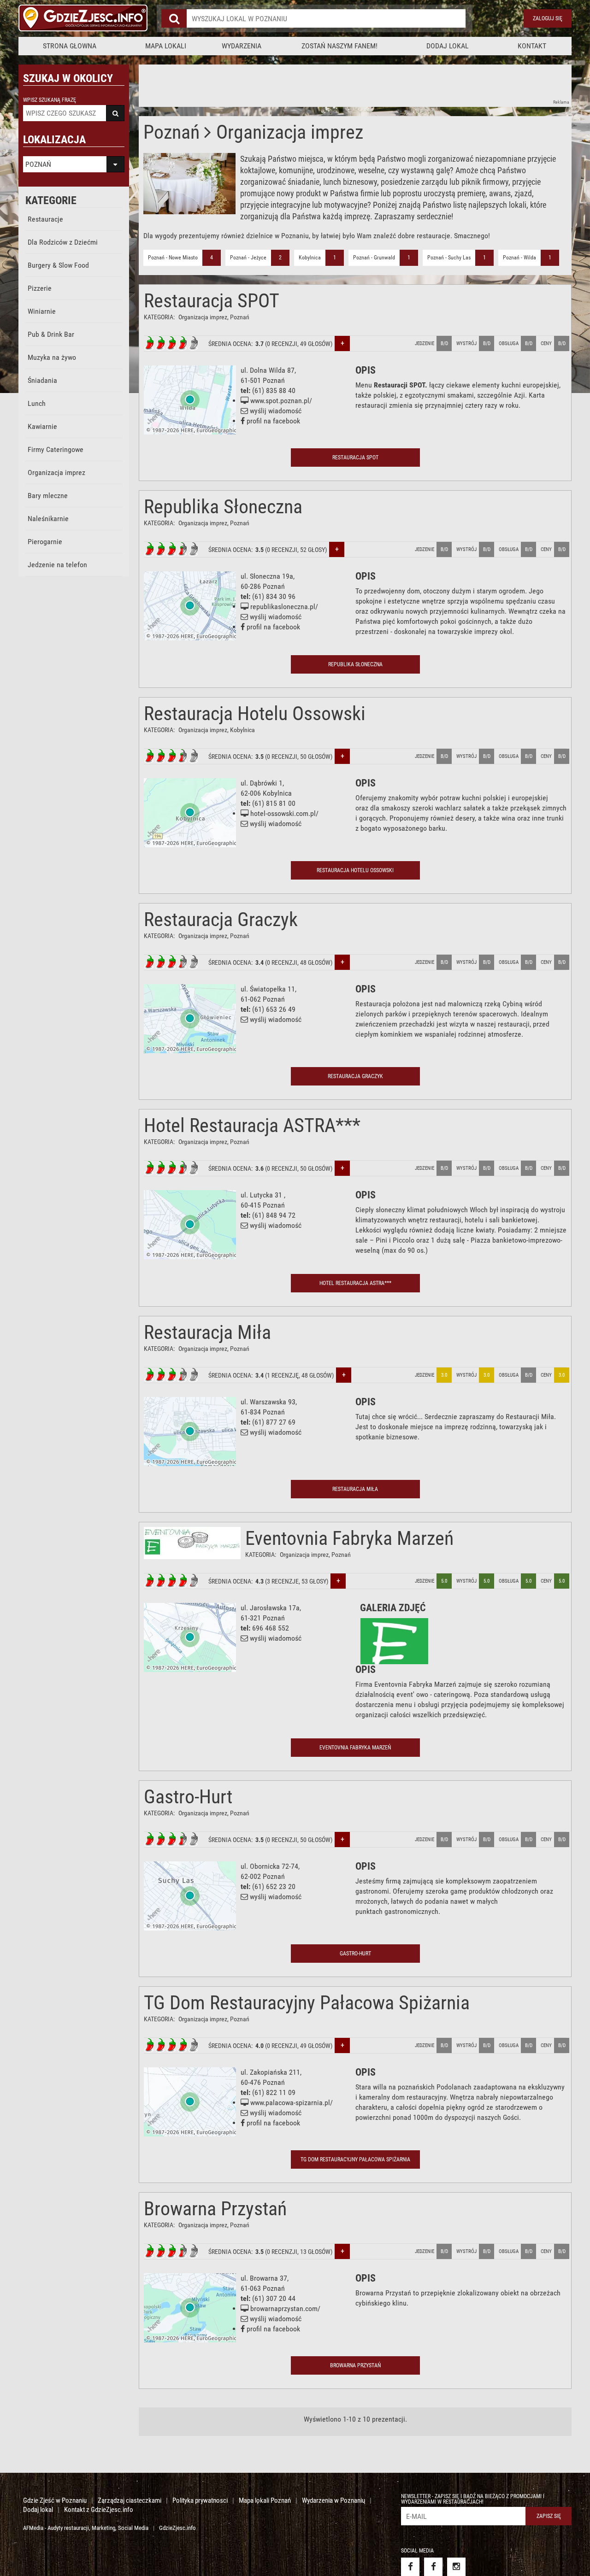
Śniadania (42, 380)
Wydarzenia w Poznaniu (333, 2500)
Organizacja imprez (56, 472)
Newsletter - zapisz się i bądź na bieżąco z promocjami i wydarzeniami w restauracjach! (473, 2499)
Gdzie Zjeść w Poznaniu (55, 2500)
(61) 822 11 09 (274, 2092)
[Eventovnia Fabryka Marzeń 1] (394, 1641)
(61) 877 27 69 (274, 1422)
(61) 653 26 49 (274, 1009)
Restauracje (45, 219)
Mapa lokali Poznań (265, 2500)
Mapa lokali (166, 46)
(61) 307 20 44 (274, 2298)
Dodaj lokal (448, 46)
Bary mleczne (48, 496)
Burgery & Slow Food (58, 265)
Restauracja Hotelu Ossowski (255, 713)
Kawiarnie (42, 426)
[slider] (171, 343)
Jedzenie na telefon (57, 565)
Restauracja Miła (207, 1332)
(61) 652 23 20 (274, 1887)
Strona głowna (70, 46)
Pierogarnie (45, 542)
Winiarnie (42, 311)
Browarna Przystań (215, 2209)
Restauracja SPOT (212, 301)
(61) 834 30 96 (274, 596)
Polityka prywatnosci (200, 2500)
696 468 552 (271, 1628)
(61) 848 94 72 (274, 1215)
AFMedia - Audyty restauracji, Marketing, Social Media (86, 2528)
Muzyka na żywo (52, 357)
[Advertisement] (307, 85)
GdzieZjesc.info (177, 2528)
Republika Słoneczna (223, 507)
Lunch (37, 403)
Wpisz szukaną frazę (50, 100)
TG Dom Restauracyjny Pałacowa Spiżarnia (307, 2003)
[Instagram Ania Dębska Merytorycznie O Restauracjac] (456, 2567)
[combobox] (326, 18)
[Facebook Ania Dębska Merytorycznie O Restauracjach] (433, 2567)
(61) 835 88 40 (274, 390)
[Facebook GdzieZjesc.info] (410, 2567)
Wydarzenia (242, 46)
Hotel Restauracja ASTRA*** (252, 1125)
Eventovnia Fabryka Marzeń (349, 1538)
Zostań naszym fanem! (339, 46)
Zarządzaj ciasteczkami (130, 2500)
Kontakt (532, 46)
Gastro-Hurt (188, 1797)
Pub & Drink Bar (51, 334)
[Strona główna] (83, 18)
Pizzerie (40, 288)
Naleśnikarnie (48, 519)
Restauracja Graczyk (221, 919)
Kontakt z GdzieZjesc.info (99, 2510)
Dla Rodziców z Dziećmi (63, 242)
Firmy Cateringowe (56, 449)
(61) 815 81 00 (274, 803)
